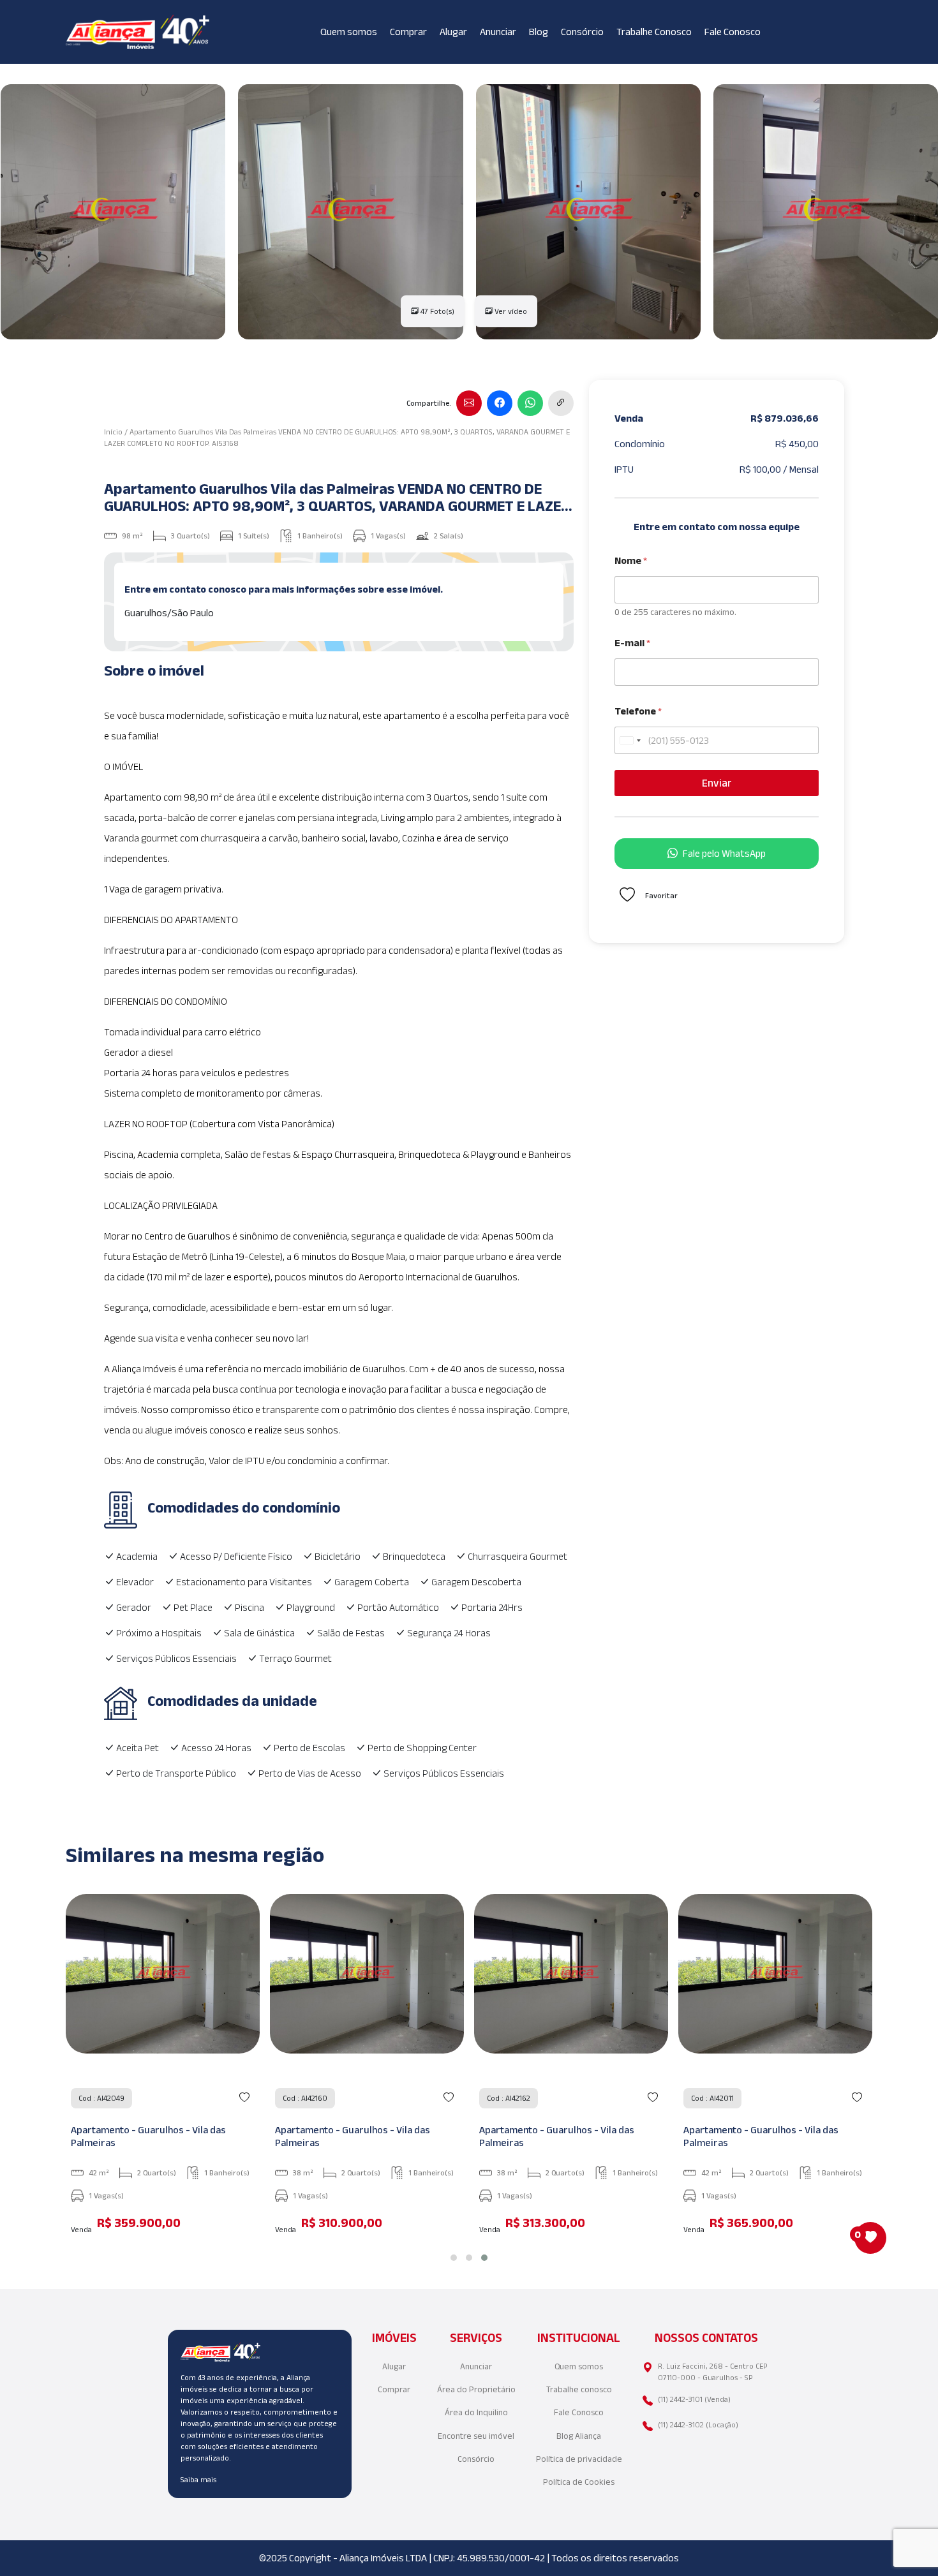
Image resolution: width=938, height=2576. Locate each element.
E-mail (632, 643)
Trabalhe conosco (579, 2389)
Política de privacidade (579, 2459)
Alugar (453, 32)
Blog (539, 32)
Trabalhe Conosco (654, 32)
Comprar (408, 32)
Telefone (638, 711)
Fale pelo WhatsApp (724, 853)
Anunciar (498, 32)
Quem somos (349, 32)
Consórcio (582, 32)
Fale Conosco (733, 32)
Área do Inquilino (476, 2412)
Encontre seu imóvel (476, 2436)
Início (113, 432)
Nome (631, 560)
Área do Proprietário (476, 2389)
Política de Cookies (579, 2482)
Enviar (717, 783)
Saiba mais (198, 2479)
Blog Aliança (579, 2436)
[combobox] (630, 740)
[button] (454, 2258)
